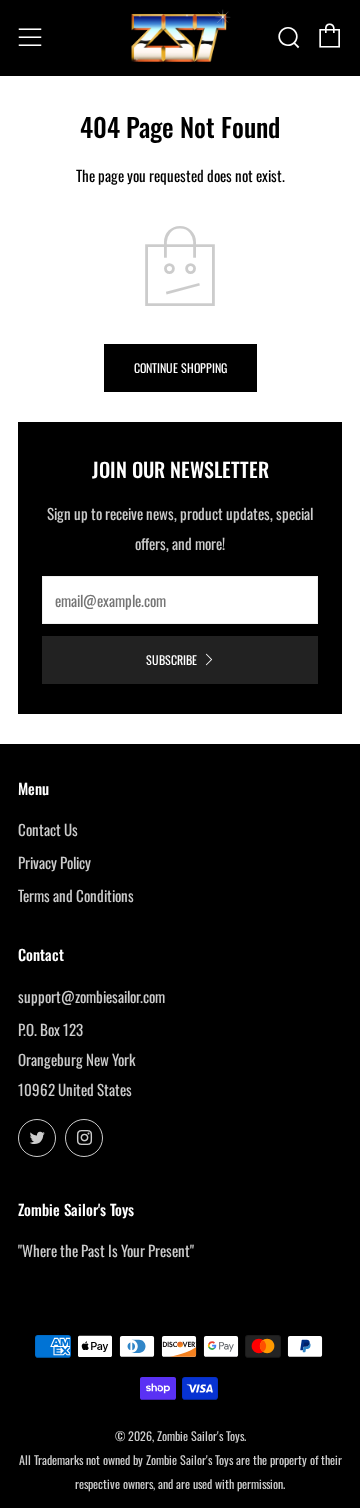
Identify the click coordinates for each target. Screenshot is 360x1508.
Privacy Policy (54, 862)
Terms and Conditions (76, 895)
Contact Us (48, 829)
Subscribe (171, 659)
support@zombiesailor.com (91, 996)
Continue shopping (180, 367)
